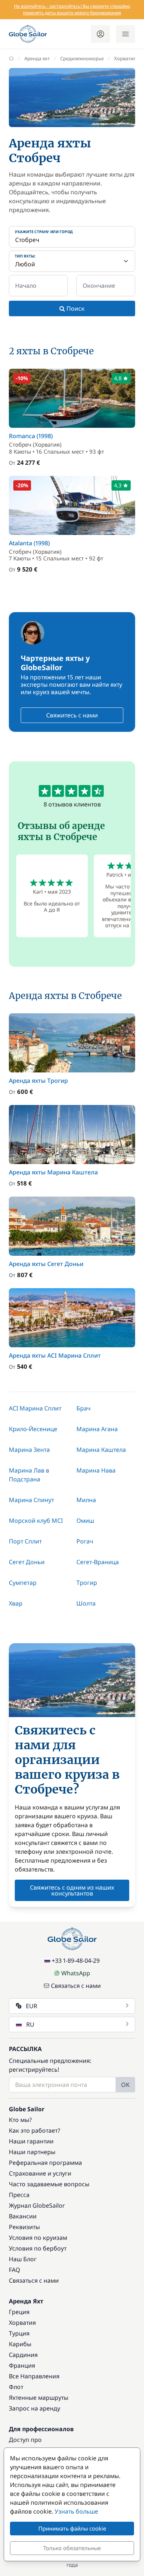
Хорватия (125, 58)
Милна (86, 1500)
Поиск (75, 308)
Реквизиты (24, 2227)
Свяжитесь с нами (72, 715)
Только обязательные (72, 2548)
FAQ (15, 2270)
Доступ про (25, 2440)
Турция (19, 2333)
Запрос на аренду (35, 2408)
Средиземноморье (82, 58)
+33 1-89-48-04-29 (76, 1961)
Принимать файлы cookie (72, 2528)
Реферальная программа (45, 2163)
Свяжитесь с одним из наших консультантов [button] (72, 1890)
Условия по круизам (38, 2238)
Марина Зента (29, 1450)
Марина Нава (96, 1470)
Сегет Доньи (27, 1562)
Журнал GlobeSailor (37, 2205)
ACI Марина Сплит (35, 1408)
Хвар (16, 1603)
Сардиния (23, 2355)
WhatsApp (76, 1973)
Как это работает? (35, 2130)
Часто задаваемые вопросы (49, 2184)
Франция (22, 2365)
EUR (32, 2006)
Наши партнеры (32, 2152)
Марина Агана (97, 1429)
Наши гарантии (31, 2141)
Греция (19, 2312)
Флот (16, 2387)
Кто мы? (20, 2120)
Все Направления (34, 2376)
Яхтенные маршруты (39, 2398)
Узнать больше (76, 2511)
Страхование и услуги (40, 2173)
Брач (83, 1408)
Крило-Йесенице (33, 1429)
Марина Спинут (31, 1500)
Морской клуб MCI (36, 1521)
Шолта (86, 1603)
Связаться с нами (76, 1986)
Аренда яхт (37, 58)
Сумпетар (23, 1583)
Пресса (19, 2195)
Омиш (85, 1521)
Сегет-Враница (98, 1562)
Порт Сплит (25, 1541)
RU (30, 2024)
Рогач (85, 1541)
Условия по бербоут (38, 2248)
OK (125, 2085)
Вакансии (23, 2216)
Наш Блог (23, 2259)
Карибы (20, 2344)
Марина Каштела (101, 1450)
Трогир (87, 1583)
